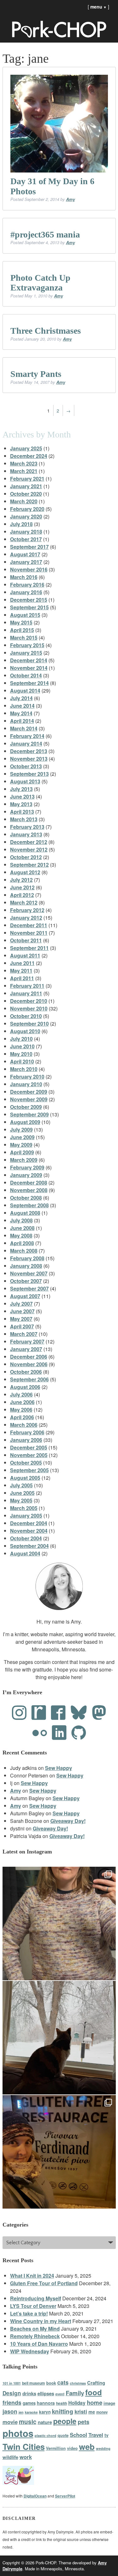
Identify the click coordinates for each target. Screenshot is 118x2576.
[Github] (79, 1733)
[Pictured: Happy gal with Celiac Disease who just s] (59, 2152)
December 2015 (29, 600)
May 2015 (21, 622)
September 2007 (29, 1288)
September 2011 (29, 948)
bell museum (34, 2383)
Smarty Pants (36, 374)
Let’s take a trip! (29, 2313)
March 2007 (24, 1334)
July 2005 (21, 1485)
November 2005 (29, 1455)
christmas (78, 2383)
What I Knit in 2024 (32, 2276)
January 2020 (26, 516)
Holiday (77, 2403)
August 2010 (25, 1031)
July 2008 (21, 1220)
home (95, 2402)
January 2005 (26, 1516)
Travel (96, 2435)
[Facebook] (58, 1713)
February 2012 (27, 910)
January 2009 (26, 1175)
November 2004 (29, 1531)
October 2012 (26, 857)
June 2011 (22, 963)
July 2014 (21, 698)
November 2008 (29, 1190)
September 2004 (29, 1546)
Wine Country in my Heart (41, 2321)
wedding (103, 2448)
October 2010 (26, 1016)
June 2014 (22, 706)
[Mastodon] (99, 1713)
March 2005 (24, 1508)
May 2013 (21, 804)
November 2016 (29, 569)
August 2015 (25, 615)
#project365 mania (45, 234)
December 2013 (29, 751)
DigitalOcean (35, 2496)
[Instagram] (19, 1713)
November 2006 (29, 1364)
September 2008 (29, 1205)
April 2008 (22, 1243)
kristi (81, 2411)
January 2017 (26, 562)
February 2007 (27, 1341)
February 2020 (27, 509)
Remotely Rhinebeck (35, 2336)
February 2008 (27, 1258)
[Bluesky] (79, 1713)
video (72, 2448)
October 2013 (26, 766)
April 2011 (22, 978)
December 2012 (29, 842)
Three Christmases (46, 331)
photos (18, 2433)
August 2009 (25, 1122)
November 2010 (29, 1008)
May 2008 (21, 1235)
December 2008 (29, 1183)
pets (84, 2422)
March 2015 (24, 638)
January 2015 (26, 653)
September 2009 (29, 1114)
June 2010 (22, 1046)
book (51, 2383)
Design (12, 2393)
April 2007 (22, 1326)
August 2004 (25, 1553)
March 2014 (24, 728)
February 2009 (27, 1167)
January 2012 (26, 918)
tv (107, 2435)
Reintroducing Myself (36, 2298)
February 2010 (27, 1077)
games (29, 2403)
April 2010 (22, 1061)
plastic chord (45, 2435)
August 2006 (25, 1387)
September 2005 (29, 1470)
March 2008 (24, 1251)
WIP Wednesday (30, 2351)
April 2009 (22, 1152)
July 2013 (21, 789)
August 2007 (25, 1296)
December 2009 (29, 1092)
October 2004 (26, 1538)
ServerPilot (65, 2496)
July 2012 (21, 880)
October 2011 (26, 940)
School (79, 2435)
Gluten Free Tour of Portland (44, 2283)
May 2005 (21, 1500)
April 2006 (22, 1417)
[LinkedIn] (59, 1733)
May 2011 (21, 971)
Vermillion (56, 2448)
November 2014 (29, 668)
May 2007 (21, 1319)
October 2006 (26, 1372)
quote (63, 2435)
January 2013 (26, 834)
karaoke (31, 2412)
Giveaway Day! (68, 1821)
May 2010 (21, 1054)
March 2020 (24, 501)
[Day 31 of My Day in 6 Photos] (59, 124)
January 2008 (26, 1266)
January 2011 (26, 993)
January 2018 (26, 532)
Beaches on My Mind (35, 2329)
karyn (45, 2412)
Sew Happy (59, 1768)
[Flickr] (40, 1733)
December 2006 (29, 1357)
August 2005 (25, 1478)
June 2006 (22, 1402)
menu (98, 7)
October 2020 (26, 494)
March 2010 (24, 1069)
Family (75, 2393)
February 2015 (27, 645)
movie (10, 2422)
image (109, 2403)
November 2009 (29, 1099)
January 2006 (26, 1440)
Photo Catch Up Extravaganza (40, 283)
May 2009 (21, 1145)
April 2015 (22, 630)
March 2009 (24, 1160)
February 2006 (27, 1432)
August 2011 (25, 955)
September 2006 (29, 1379)
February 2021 (27, 479)
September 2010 (29, 1024)
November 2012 (29, 849)
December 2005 (29, 1447)
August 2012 (25, 872)
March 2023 (24, 463)
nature (45, 2422)
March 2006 (24, 1425)
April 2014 (22, 721)
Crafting (96, 2383)
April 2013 (22, 812)
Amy (70, 199)
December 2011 (29, 925)
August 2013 (25, 781)
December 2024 (29, 456)
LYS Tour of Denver (33, 2306)
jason (10, 2411)
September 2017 (29, 547)
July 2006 (21, 1394)
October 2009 (26, 1107)
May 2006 (21, 1410)
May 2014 (21, 713)
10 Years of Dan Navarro (39, 2344)
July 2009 (21, 1130)
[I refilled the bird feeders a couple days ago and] (59, 2038)
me (92, 2412)
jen (21, 2412)
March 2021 (24, 471)
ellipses (46, 2393)
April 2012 (22, 895)
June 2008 (22, 1228)
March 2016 (24, 577)
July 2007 (21, 1304)
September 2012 (29, 865)
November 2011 (29, 933)
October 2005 (26, 1463)
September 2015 (29, 607)
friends (12, 2402)
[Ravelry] (39, 1713)
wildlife (10, 2457)
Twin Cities (24, 2447)
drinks (29, 2393)
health (62, 2403)
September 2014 (29, 683)
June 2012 (22, 887)
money (102, 2412)
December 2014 (29, 660)
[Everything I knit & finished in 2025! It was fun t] (59, 1923)
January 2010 (26, 1084)
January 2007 (26, 1349)
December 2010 (29, 1001)
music (28, 2421)
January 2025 (26, 448)
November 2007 (29, 1273)
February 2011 (27, 986)
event (60, 2394)
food (94, 2392)
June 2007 (22, 1311)
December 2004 (29, 1523)
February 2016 (27, 585)
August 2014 (25, 691)
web (87, 2447)
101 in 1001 (12, 2383)
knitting (63, 2411)
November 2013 (29, 759)
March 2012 (24, 902)
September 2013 (29, 774)
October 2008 (26, 1198)
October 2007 (26, 1281)
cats (63, 2382)
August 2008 (25, 1213)
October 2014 (26, 675)
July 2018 (21, 524)
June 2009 (22, 1137)
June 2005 (22, 1493)
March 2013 (24, 819)
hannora (46, 2403)
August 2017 (25, 554)
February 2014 (27, 736)
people (65, 2421)
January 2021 (26, 486)
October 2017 (26, 539)
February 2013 (27, 827)
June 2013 (22, 796)
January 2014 (26, 744)
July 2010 (21, 1039)
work (26, 2457)
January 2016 (26, 592)
